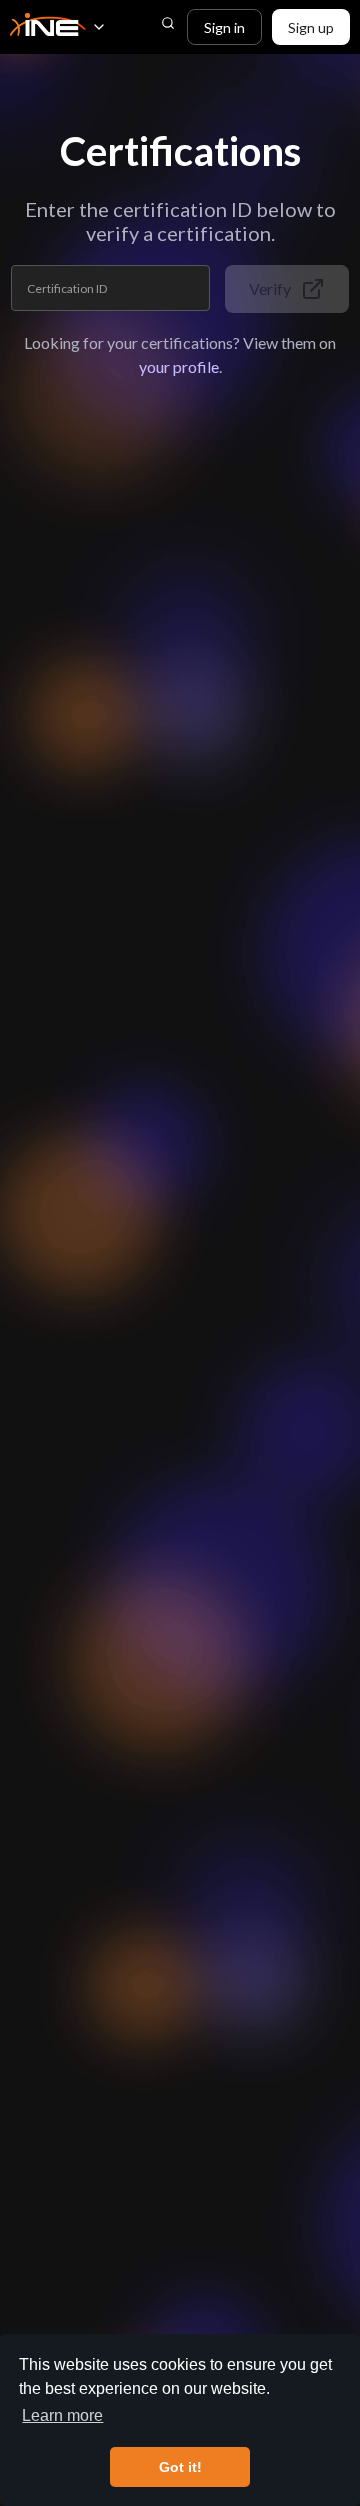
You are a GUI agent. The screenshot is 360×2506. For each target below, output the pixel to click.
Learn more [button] (62, 2415)
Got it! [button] (180, 2467)
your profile (179, 366)
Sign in (224, 27)
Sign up (311, 27)
